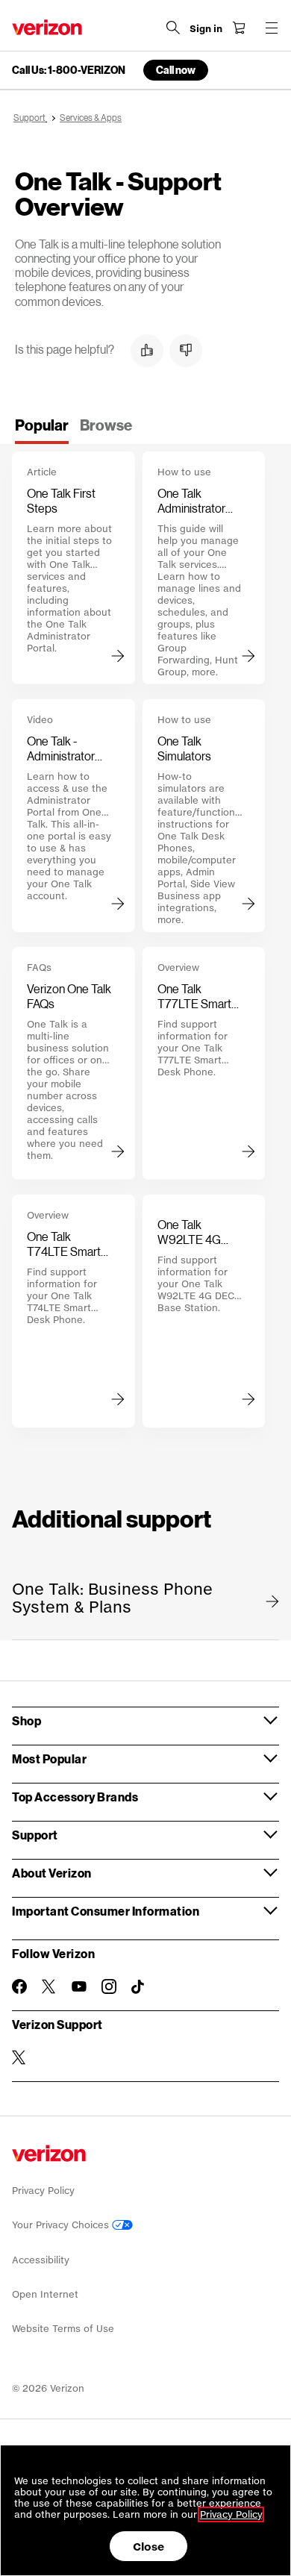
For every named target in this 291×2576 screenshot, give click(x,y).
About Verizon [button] (52, 1873)
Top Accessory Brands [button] (75, 1797)
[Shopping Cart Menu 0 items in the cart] (239, 28)
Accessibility (41, 2260)
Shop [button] (26, 1720)
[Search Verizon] (173, 28)
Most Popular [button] (49, 1759)
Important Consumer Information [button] (106, 1911)
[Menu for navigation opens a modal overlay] (272, 28)
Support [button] (35, 1835)
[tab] (42, 430)
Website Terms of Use (63, 2329)
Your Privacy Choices (62, 2225)
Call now (176, 70)
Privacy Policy (43, 2191)
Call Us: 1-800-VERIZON (69, 70)
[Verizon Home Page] (47, 27)
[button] (147, 351)
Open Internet (45, 2294)
